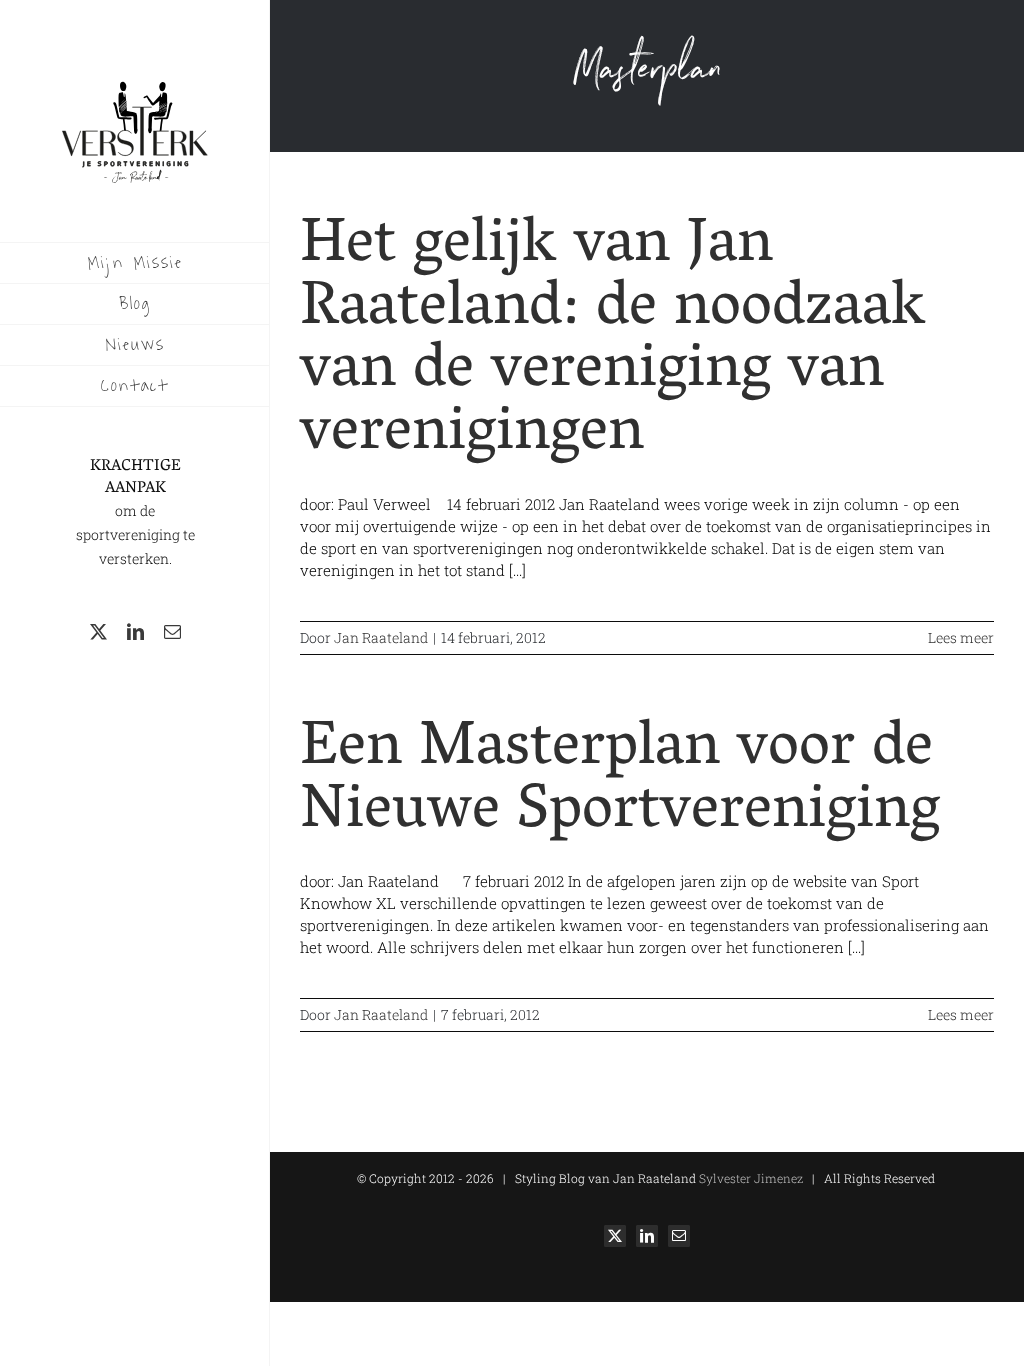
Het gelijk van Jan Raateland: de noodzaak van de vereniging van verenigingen (613, 342)
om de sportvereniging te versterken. (135, 534)
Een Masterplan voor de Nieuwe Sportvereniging (620, 782)
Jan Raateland (381, 637)
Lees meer (961, 637)
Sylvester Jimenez (749, 1178)
